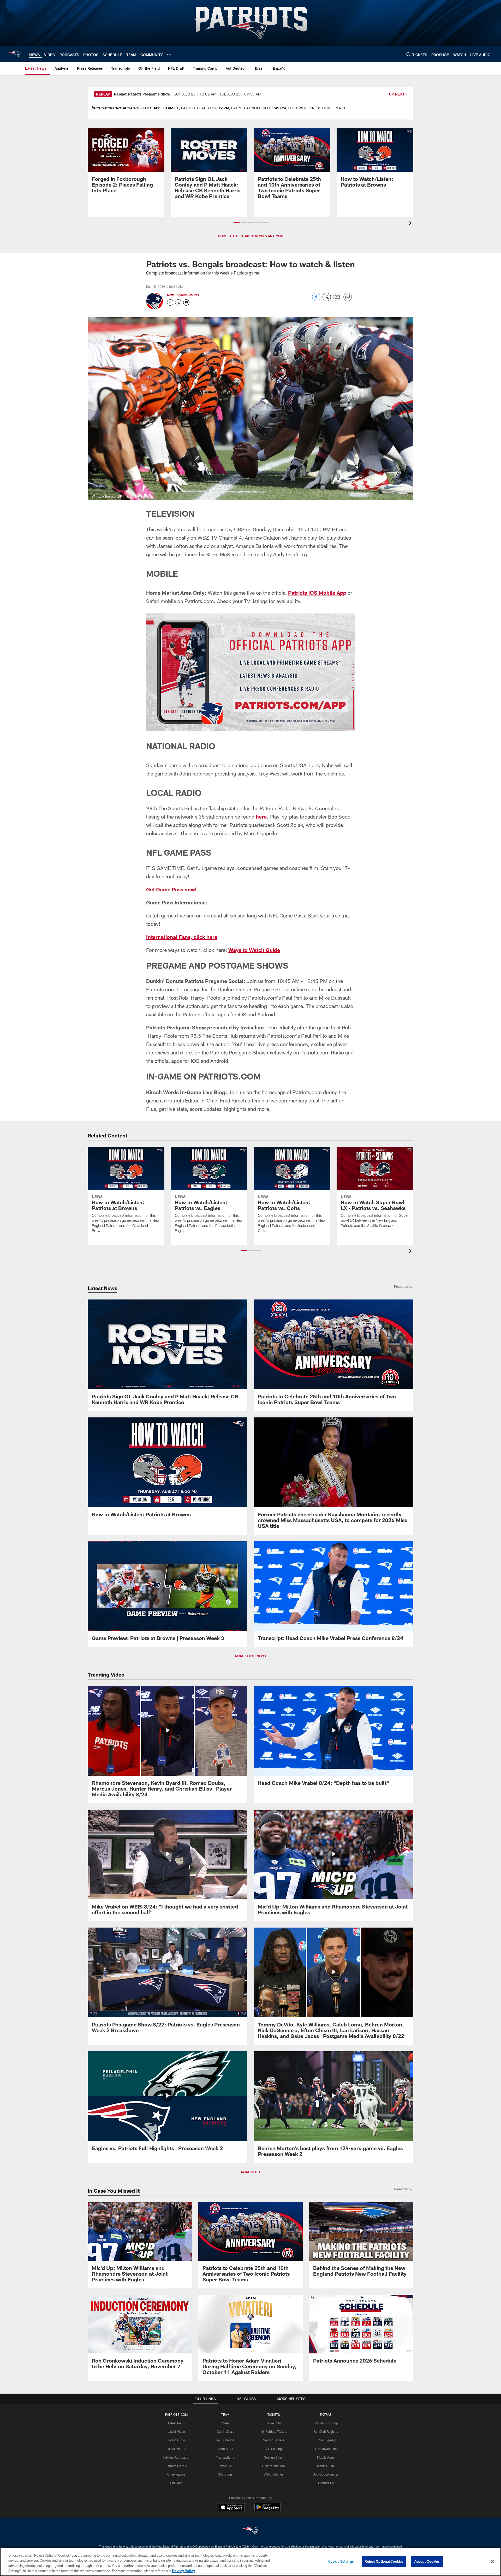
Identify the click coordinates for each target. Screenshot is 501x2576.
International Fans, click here (182, 937)
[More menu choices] (169, 54)
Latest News (176, 2423)
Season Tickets (274, 2440)
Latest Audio (176, 2440)
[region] (250, 2562)
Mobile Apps (326, 2457)
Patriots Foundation (176, 2457)
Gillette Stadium (274, 2466)
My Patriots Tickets (274, 2431)
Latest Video (176, 2431)
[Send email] (337, 300)
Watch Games (274, 2474)
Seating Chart (274, 2457)
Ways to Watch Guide (254, 950)
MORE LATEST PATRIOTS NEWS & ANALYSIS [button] (250, 236)
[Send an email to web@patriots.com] (186, 302)
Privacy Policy (183, 2571)
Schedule (225, 2466)
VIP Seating (274, 2449)
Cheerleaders (176, 2474)
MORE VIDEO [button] (250, 2172)
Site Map (176, 2483)
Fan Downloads (326, 2449)
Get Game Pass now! (171, 889)
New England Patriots (183, 295)
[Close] (493, 2561)
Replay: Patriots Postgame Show (142, 94)
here (261, 816)
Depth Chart (225, 2431)
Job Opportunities (326, 2474)
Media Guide (326, 2466)
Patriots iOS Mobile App (317, 593)
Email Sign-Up (326, 2440)
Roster (225, 2423)
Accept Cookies (427, 2561)
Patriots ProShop (326, 2423)
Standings (225, 2474)
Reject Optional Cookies (384, 2561)
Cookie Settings (341, 2561)
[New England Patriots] (250, 2531)
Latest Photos (176, 2449)
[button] (237, 223)
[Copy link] (348, 297)
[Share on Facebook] (316, 300)
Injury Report (225, 2440)
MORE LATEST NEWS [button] (250, 1656)
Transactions (225, 2457)
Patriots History (176, 2466)
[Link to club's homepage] (15, 54)
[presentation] (411, 223)
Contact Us (326, 2483)
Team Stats (225, 2449)
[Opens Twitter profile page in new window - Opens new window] (178, 302)
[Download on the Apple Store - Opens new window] (232, 2508)
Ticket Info (274, 2423)
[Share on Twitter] (327, 300)
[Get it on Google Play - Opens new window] (268, 2510)
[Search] (408, 54)
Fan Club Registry (326, 2431)
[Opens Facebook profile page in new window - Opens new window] (170, 302)
